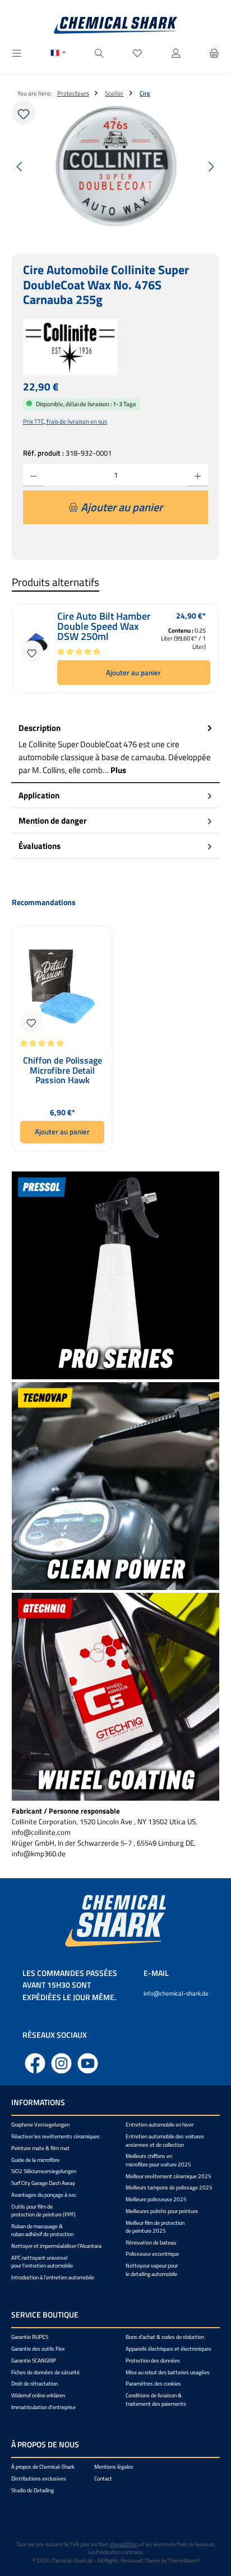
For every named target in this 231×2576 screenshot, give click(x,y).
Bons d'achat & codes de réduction (165, 2337)
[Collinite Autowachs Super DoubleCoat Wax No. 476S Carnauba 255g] (115, 167)
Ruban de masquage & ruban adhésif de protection (42, 2230)
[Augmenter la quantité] (198, 475)
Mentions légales (114, 2467)
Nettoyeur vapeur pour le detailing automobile (152, 2270)
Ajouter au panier (133, 673)
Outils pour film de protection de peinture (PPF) (43, 2211)
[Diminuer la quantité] (33, 475)
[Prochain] (211, 167)
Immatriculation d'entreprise (43, 2407)
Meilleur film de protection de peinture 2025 (155, 2227)
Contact (103, 2479)
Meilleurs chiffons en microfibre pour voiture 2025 (158, 2160)
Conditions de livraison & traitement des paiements (156, 2399)
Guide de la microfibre (35, 2160)
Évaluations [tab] (40, 846)
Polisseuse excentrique (152, 2254)
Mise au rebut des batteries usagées (168, 2372)
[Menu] (17, 54)
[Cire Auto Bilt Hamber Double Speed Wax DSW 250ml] (36, 648)
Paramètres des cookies (153, 2384)
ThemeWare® (184, 2561)
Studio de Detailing (33, 2490)
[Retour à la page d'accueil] (115, 25)
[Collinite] (115, 347)
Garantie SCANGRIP (34, 2361)
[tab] (115, 750)
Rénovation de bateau (151, 2243)
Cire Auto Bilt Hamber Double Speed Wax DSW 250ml (104, 626)
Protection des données (153, 2361)
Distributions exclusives (39, 2479)
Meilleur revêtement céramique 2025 (168, 2176)
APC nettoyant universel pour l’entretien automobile (42, 2262)
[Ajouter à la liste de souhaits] (24, 112)
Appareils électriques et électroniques (168, 2349)
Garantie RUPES (30, 2337)
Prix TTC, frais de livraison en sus (65, 421)
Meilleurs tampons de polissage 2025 (169, 2187)
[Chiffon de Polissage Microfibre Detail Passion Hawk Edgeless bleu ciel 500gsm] (62, 987)
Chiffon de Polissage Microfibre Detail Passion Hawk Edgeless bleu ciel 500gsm (63, 1071)
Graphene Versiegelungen (40, 2125)
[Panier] (214, 54)
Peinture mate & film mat (40, 2148)
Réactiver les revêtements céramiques (56, 2136)
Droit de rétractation (34, 2384)
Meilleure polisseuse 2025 (156, 2199)
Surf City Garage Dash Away (43, 2183)
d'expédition (124, 2544)
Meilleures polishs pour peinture (162, 2211)
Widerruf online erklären (38, 2395)
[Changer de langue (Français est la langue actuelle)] (58, 54)
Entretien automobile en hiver (160, 2125)
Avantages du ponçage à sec (44, 2195)
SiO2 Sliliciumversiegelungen (44, 2171)
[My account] (176, 54)
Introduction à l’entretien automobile (53, 2277)
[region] (115, 167)
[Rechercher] (99, 54)
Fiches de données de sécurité (45, 2372)
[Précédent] (20, 167)
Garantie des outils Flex (38, 2349)
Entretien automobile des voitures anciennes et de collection (165, 2140)
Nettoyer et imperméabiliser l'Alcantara (56, 2246)
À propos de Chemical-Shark (43, 2467)
